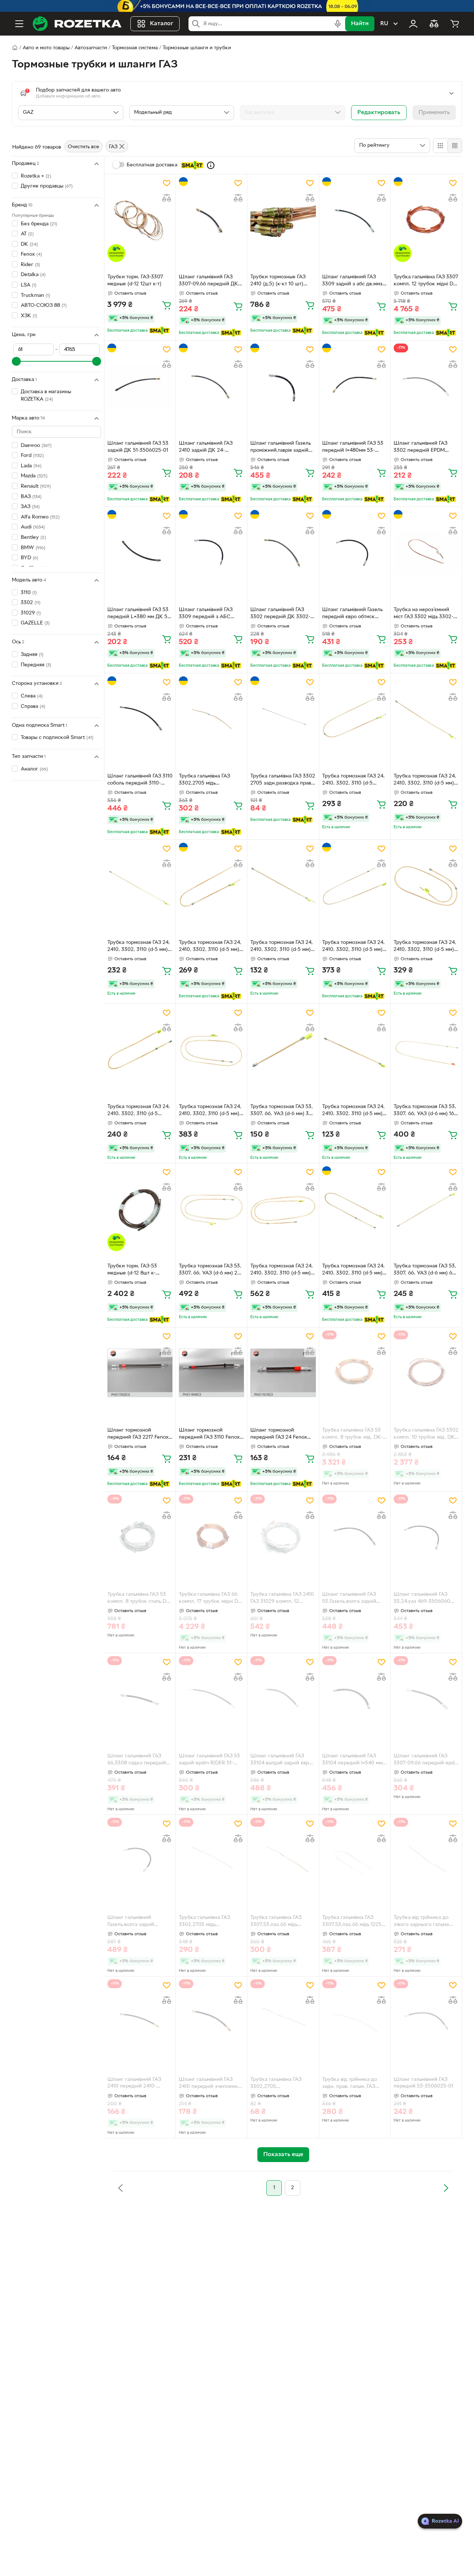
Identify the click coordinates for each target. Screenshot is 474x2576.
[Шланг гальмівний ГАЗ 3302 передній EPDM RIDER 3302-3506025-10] (426, 386)
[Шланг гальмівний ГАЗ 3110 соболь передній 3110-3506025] (140, 719)
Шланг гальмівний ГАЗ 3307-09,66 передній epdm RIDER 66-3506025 (426, 1760)
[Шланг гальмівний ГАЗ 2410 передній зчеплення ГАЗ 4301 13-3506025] (211, 2022)
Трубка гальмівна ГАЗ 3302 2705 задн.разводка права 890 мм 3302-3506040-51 (283, 780)
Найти (360, 24)
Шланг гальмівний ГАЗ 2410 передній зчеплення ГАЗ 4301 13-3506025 (210, 2084)
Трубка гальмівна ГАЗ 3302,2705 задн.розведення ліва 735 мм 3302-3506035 (281, 2084)
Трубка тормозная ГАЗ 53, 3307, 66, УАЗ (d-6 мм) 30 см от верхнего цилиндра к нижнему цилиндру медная (282, 1111)
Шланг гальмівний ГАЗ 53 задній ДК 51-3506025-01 (138, 447)
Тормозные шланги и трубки (197, 48)
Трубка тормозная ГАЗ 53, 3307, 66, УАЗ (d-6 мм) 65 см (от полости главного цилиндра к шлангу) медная (425, 1270)
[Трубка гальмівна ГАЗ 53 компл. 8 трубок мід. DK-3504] (355, 1373)
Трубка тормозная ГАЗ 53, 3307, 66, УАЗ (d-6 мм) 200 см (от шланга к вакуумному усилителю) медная (211, 1270)
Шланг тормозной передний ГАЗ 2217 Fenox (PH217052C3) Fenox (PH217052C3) (138, 1435)
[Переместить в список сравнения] (167, 198)
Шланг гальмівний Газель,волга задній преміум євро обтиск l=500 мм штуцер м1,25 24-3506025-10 (140, 1922)
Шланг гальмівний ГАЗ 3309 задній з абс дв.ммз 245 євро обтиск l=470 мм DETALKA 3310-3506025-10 (355, 281)
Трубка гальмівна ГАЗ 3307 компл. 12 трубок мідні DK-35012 (426, 281)
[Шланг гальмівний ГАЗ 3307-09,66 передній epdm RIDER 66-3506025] (426, 1699)
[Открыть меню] (19, 24)
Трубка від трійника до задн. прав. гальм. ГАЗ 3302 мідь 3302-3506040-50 (353, 2084)
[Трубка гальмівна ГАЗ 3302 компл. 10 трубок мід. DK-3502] (426, 1373)
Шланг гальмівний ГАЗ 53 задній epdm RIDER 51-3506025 (209, 1760)
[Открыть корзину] (455, 24)
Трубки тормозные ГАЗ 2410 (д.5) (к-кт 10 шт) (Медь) (278, 281)
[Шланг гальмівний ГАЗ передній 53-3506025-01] (426, 2022)
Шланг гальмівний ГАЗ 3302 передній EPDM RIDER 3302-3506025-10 (423, 448)
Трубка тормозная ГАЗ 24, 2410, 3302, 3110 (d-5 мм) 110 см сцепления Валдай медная (210, 947)
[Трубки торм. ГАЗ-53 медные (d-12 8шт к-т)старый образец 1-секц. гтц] (140, 1209)
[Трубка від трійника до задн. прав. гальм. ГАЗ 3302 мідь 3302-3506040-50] (355, 2022)
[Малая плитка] (455, 146)
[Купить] (167, 305)
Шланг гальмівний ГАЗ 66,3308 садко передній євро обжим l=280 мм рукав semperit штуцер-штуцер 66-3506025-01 (137, 1760)
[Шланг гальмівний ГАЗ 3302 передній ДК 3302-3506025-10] (283, 552)
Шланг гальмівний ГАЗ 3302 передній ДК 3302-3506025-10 (280, 614)
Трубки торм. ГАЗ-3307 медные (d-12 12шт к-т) (135, 281)
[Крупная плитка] (440, 146)
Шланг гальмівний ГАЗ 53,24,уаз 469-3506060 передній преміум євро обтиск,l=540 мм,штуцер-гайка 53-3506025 (424, 1599)
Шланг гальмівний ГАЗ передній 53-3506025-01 (423, 2083)
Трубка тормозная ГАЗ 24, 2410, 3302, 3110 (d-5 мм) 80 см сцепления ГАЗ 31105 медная (139, 947)
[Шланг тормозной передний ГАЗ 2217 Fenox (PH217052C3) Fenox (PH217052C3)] (140, 1373)
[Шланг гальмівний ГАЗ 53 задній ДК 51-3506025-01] (140, 386)
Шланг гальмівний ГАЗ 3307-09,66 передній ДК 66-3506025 (208, 281)
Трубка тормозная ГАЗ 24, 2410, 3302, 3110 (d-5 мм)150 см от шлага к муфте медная (353, 780)
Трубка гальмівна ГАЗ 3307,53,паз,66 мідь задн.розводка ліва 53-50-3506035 (282, 1922)
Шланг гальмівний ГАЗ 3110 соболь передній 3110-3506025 (140, 780)
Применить (434, 113)
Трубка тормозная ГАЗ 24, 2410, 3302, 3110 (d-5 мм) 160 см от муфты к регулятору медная (353, 947)
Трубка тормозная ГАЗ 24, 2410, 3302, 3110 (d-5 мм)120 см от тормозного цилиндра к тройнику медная (139, 1111)
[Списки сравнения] (434, 24)
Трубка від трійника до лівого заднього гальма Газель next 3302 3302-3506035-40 (422, 1922)
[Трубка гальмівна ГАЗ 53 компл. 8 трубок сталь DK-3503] (140, 1537)
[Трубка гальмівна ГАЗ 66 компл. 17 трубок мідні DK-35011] (211, 1537)
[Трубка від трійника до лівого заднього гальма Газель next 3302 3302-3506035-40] (426, 1860)
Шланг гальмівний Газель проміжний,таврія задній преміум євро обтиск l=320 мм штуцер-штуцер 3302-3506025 (283, 448)
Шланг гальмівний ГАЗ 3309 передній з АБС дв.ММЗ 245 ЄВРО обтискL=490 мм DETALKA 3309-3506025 (211, 614)
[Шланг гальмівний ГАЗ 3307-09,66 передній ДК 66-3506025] (211, 220)
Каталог (162, 24)
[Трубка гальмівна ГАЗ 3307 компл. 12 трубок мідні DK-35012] (426, 220)
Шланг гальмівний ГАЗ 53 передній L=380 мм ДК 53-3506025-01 (140, 614)
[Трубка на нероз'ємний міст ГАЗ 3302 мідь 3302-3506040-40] (426, 552)
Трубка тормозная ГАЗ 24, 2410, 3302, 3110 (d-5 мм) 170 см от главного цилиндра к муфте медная (426, 947)
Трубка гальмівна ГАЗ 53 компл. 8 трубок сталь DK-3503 (139, 1599)
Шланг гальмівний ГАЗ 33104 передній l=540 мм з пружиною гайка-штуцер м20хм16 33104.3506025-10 (354, 1760)
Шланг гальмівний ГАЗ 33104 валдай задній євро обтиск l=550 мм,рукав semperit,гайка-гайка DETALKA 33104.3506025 (281, 1760)
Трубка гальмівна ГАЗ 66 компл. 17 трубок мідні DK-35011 (211, 1599)
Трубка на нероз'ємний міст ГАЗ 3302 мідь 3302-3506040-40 (423, 614)
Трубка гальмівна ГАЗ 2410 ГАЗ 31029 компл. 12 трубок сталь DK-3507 (282, 1599)
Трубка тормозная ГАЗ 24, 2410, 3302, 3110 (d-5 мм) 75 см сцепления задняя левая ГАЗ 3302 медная (425, 780)
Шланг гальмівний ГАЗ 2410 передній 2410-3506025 (134, 2084)
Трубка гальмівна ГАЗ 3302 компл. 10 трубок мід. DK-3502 (426, 1435)
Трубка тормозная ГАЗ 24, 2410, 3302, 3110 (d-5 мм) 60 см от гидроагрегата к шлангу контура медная (282, 947)
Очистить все (84, 147)
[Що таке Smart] (211, 165)
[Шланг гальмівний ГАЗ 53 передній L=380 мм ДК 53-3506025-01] (140, 552)
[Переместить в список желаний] (167, 183)
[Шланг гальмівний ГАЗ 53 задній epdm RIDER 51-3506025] (211, 1699)
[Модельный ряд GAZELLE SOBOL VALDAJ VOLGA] (182, 113)
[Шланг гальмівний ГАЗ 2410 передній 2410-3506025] (140, 2022)
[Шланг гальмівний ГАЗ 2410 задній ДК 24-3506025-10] (211, 386)
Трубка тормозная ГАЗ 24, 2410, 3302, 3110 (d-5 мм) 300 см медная (282, 1270)
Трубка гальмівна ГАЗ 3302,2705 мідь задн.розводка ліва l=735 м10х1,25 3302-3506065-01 (211, 780)
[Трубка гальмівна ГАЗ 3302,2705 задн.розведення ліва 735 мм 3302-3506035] (283, 2022)
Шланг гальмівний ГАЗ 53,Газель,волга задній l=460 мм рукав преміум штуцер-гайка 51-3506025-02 (355, 1599)
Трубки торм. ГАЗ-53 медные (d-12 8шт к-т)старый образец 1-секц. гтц (138, 1270)
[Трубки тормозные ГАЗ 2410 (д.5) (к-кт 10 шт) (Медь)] (283, 220)
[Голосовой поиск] (338, 24)
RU (384, 24)
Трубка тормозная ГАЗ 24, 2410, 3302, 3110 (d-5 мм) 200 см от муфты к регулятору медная (210, 1111)
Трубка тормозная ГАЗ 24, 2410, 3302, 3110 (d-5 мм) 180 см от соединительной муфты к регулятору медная (354, 1270)
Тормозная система (135, 48)
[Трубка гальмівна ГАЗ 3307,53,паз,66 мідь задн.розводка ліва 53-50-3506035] (283, 1860)
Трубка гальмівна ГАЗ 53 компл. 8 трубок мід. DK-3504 (352, 1435)
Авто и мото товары (46, 48)
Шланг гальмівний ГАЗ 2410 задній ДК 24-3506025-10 (206, 448)
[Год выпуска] (293, 113)
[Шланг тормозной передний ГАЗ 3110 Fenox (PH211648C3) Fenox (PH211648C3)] (211, 1373)
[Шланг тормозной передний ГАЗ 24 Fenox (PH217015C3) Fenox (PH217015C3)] (283, 1373)
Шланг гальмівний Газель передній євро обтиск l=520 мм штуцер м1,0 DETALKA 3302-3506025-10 (353, 614)
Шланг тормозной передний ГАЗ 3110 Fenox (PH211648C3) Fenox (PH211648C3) (209, 1435)
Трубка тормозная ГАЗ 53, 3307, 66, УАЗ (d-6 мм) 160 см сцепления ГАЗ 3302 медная (425, 1111)
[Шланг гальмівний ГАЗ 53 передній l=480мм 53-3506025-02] (355, 386)
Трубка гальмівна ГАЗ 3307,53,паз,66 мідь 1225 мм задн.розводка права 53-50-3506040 (352, 1922)
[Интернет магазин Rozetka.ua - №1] (77, 24)
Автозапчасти (91, 48)
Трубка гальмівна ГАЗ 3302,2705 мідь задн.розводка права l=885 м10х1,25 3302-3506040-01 (211, 1922)
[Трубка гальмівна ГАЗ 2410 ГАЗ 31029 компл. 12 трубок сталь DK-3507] (283, 1537)
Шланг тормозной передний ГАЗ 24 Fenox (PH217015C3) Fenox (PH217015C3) (279, 1435)
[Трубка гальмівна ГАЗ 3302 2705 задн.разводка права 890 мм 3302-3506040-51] (283, 719)
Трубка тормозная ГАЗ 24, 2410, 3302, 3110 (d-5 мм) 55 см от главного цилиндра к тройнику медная (353, 1111)
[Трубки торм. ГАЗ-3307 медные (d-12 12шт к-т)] (140, 220)
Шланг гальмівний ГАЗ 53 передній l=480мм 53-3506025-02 (353, 448)
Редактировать (379, 113)
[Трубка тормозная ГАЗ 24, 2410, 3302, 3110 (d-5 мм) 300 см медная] (283, 1209)
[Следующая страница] (446, 2188)
